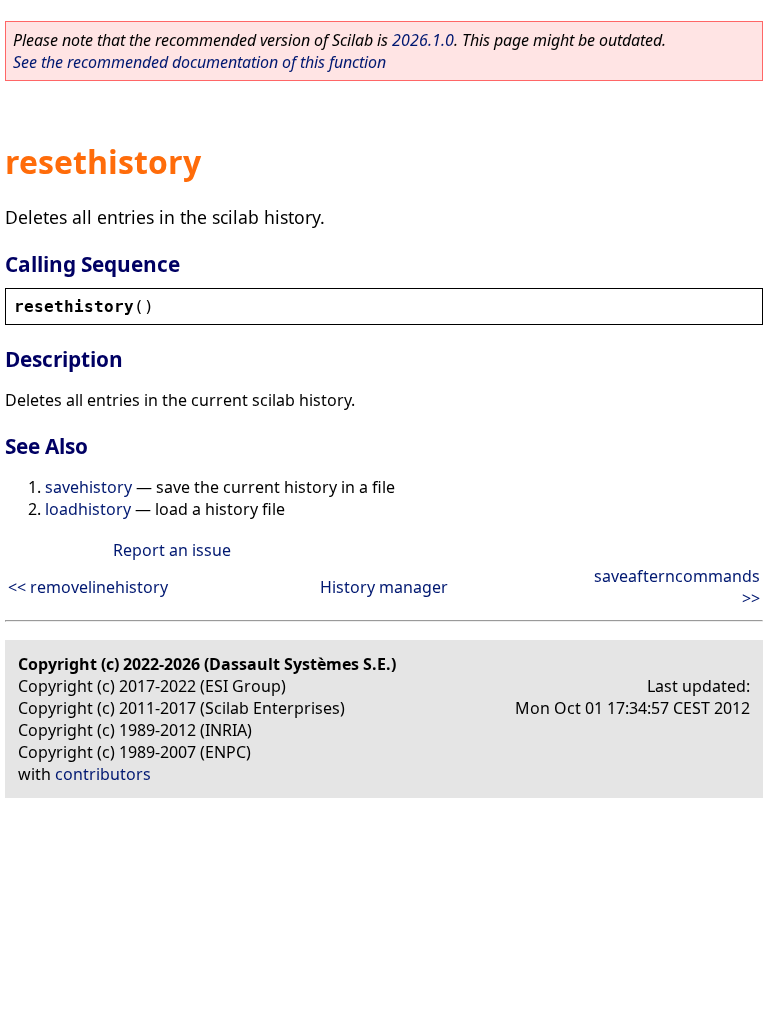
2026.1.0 (423, 40)
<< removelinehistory (88, 587)
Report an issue (172, 550)
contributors (103, 774)
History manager (384, 587)
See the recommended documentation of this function (199, 62)
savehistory (88, 487)
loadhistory (88, 509)
